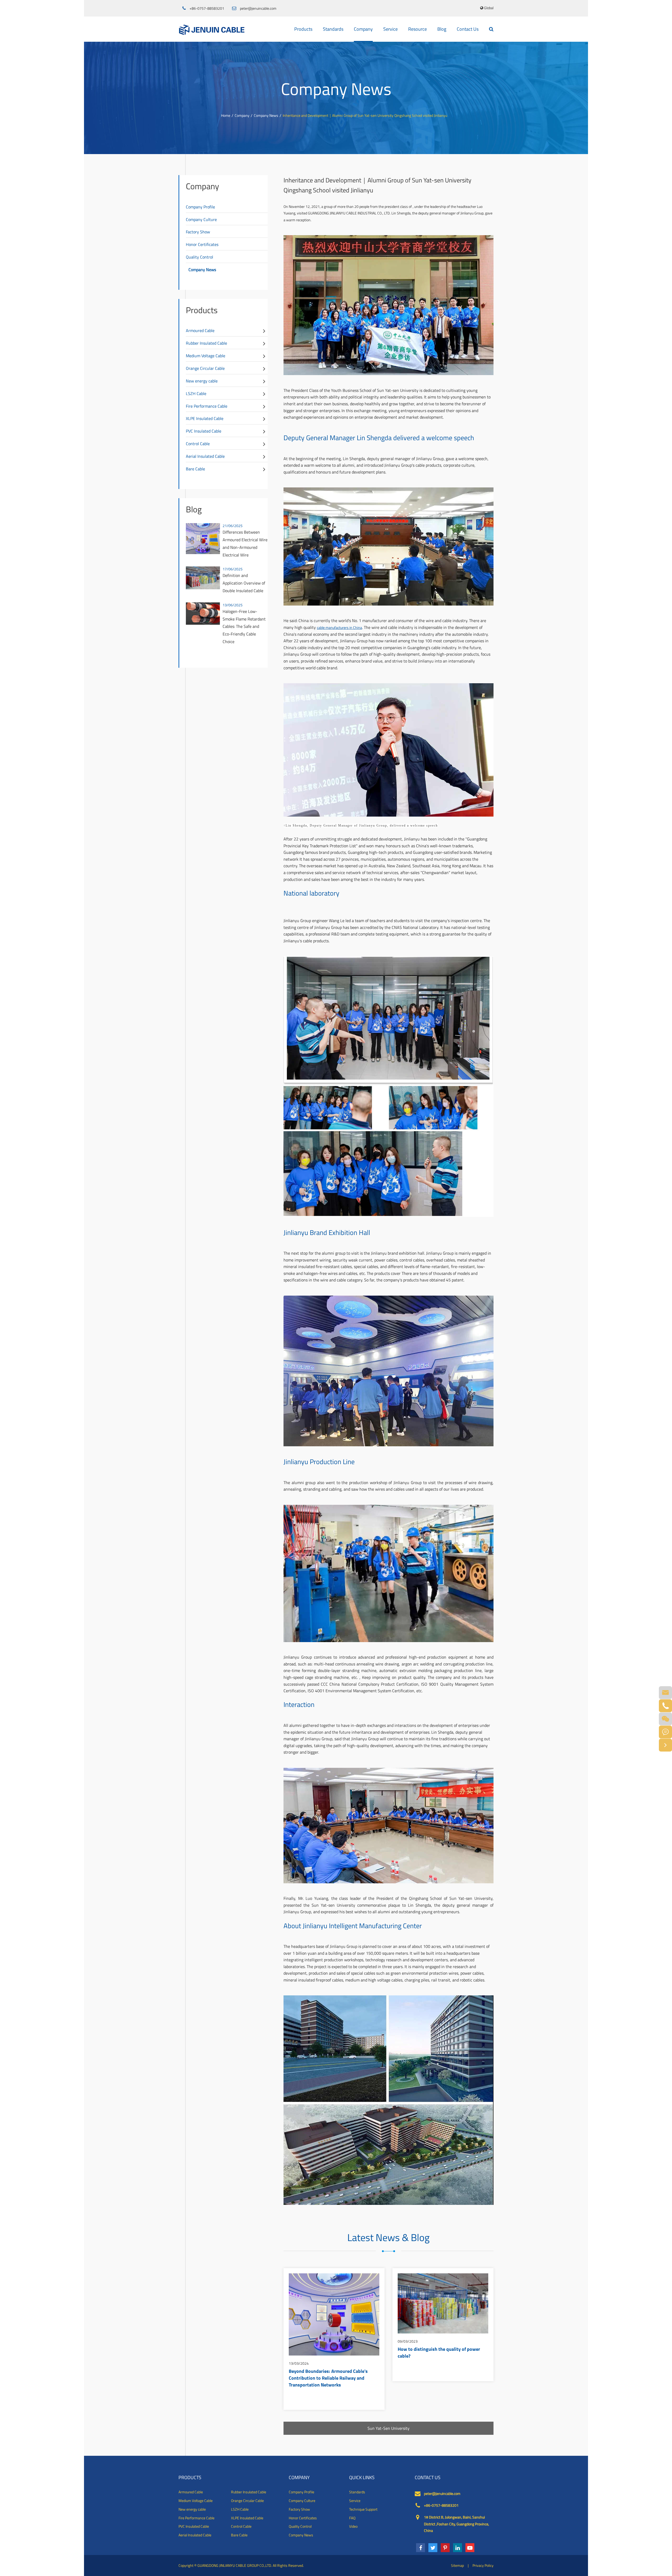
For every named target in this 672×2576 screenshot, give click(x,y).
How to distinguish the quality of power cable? (439, 2353)
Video (353, 2526)
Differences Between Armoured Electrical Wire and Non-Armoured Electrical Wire (245, 543)
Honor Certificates (202, 244)
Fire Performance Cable (207, 406)
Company (363, 29)
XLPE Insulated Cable (205, 418)
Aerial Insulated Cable (205, 456)
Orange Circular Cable (205, 368)
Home (226, 115)
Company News (266, 115)
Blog (442, 29)
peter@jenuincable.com (258, 8)
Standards (333, 29)
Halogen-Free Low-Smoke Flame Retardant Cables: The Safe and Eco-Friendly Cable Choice (244, 626)
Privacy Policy (483, 2565)
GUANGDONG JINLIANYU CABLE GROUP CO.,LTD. (235, 2565)
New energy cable (202, 381)
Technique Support (363, 2509)
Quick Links (362, 2478)
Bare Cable (195, 469)
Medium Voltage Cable (206, 356)
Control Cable (198, 444)
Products (303, 29)
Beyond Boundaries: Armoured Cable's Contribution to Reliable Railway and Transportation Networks (328, 2378)
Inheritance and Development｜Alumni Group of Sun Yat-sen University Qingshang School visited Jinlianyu (365, 115)
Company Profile (200, 207)
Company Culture (201, 219)
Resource (418, 29)
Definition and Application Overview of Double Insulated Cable (244, 583)
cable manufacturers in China (339, 627)
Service (390, 29)
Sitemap (457, 2565)
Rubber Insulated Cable (206, 343)
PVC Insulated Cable (204, 431)
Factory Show (198, 232)
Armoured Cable (200, 330)
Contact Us (468, 29)
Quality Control (199, 257)
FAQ (352, 2518)
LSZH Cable (196, 393)
